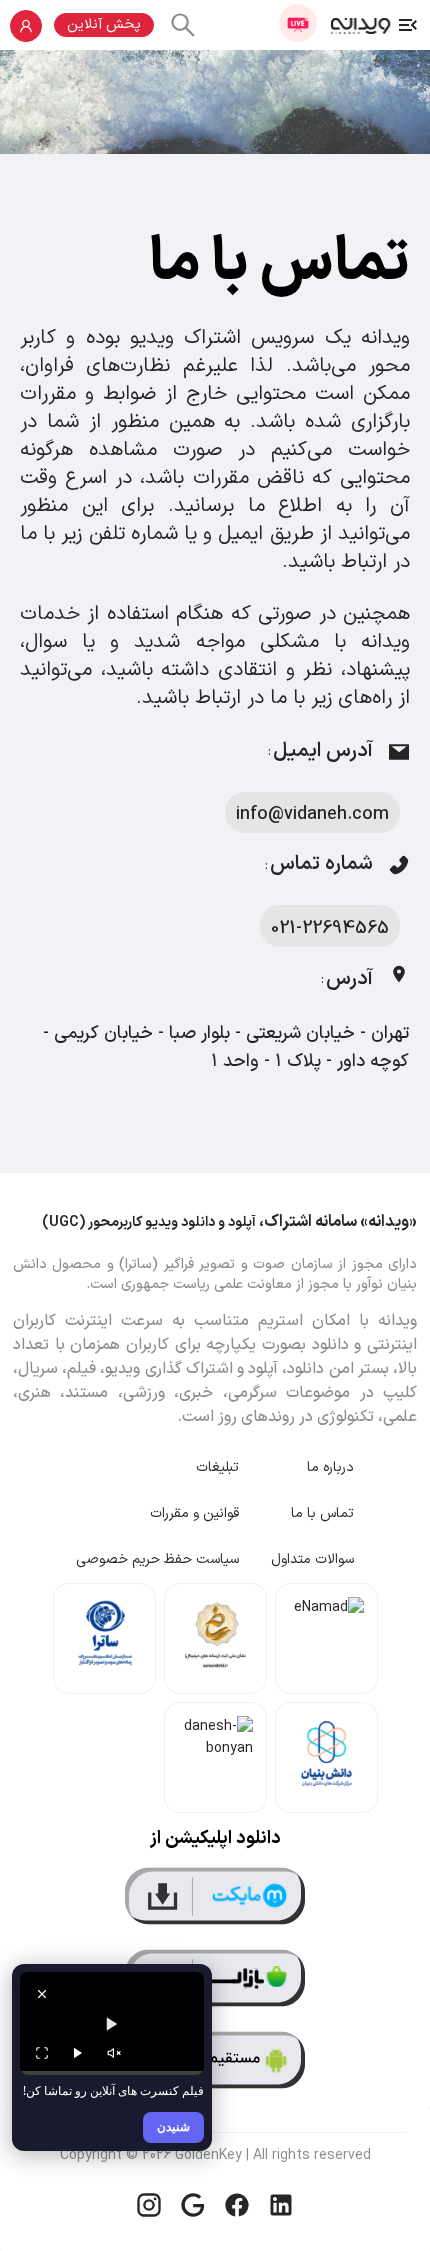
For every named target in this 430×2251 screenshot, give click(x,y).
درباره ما (330, 1467)
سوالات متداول (312, 1559)
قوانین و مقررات (194, 1513)
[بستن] (42, 1994)
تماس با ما (322, 1513)
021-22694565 (330, 928)
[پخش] (78, 2053)
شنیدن (173, 2126)
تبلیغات (217, 1467)
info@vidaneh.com (312, 814)
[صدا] (114, 2053)
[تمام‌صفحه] (42, 2053)
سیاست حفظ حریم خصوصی (157, 1559)
